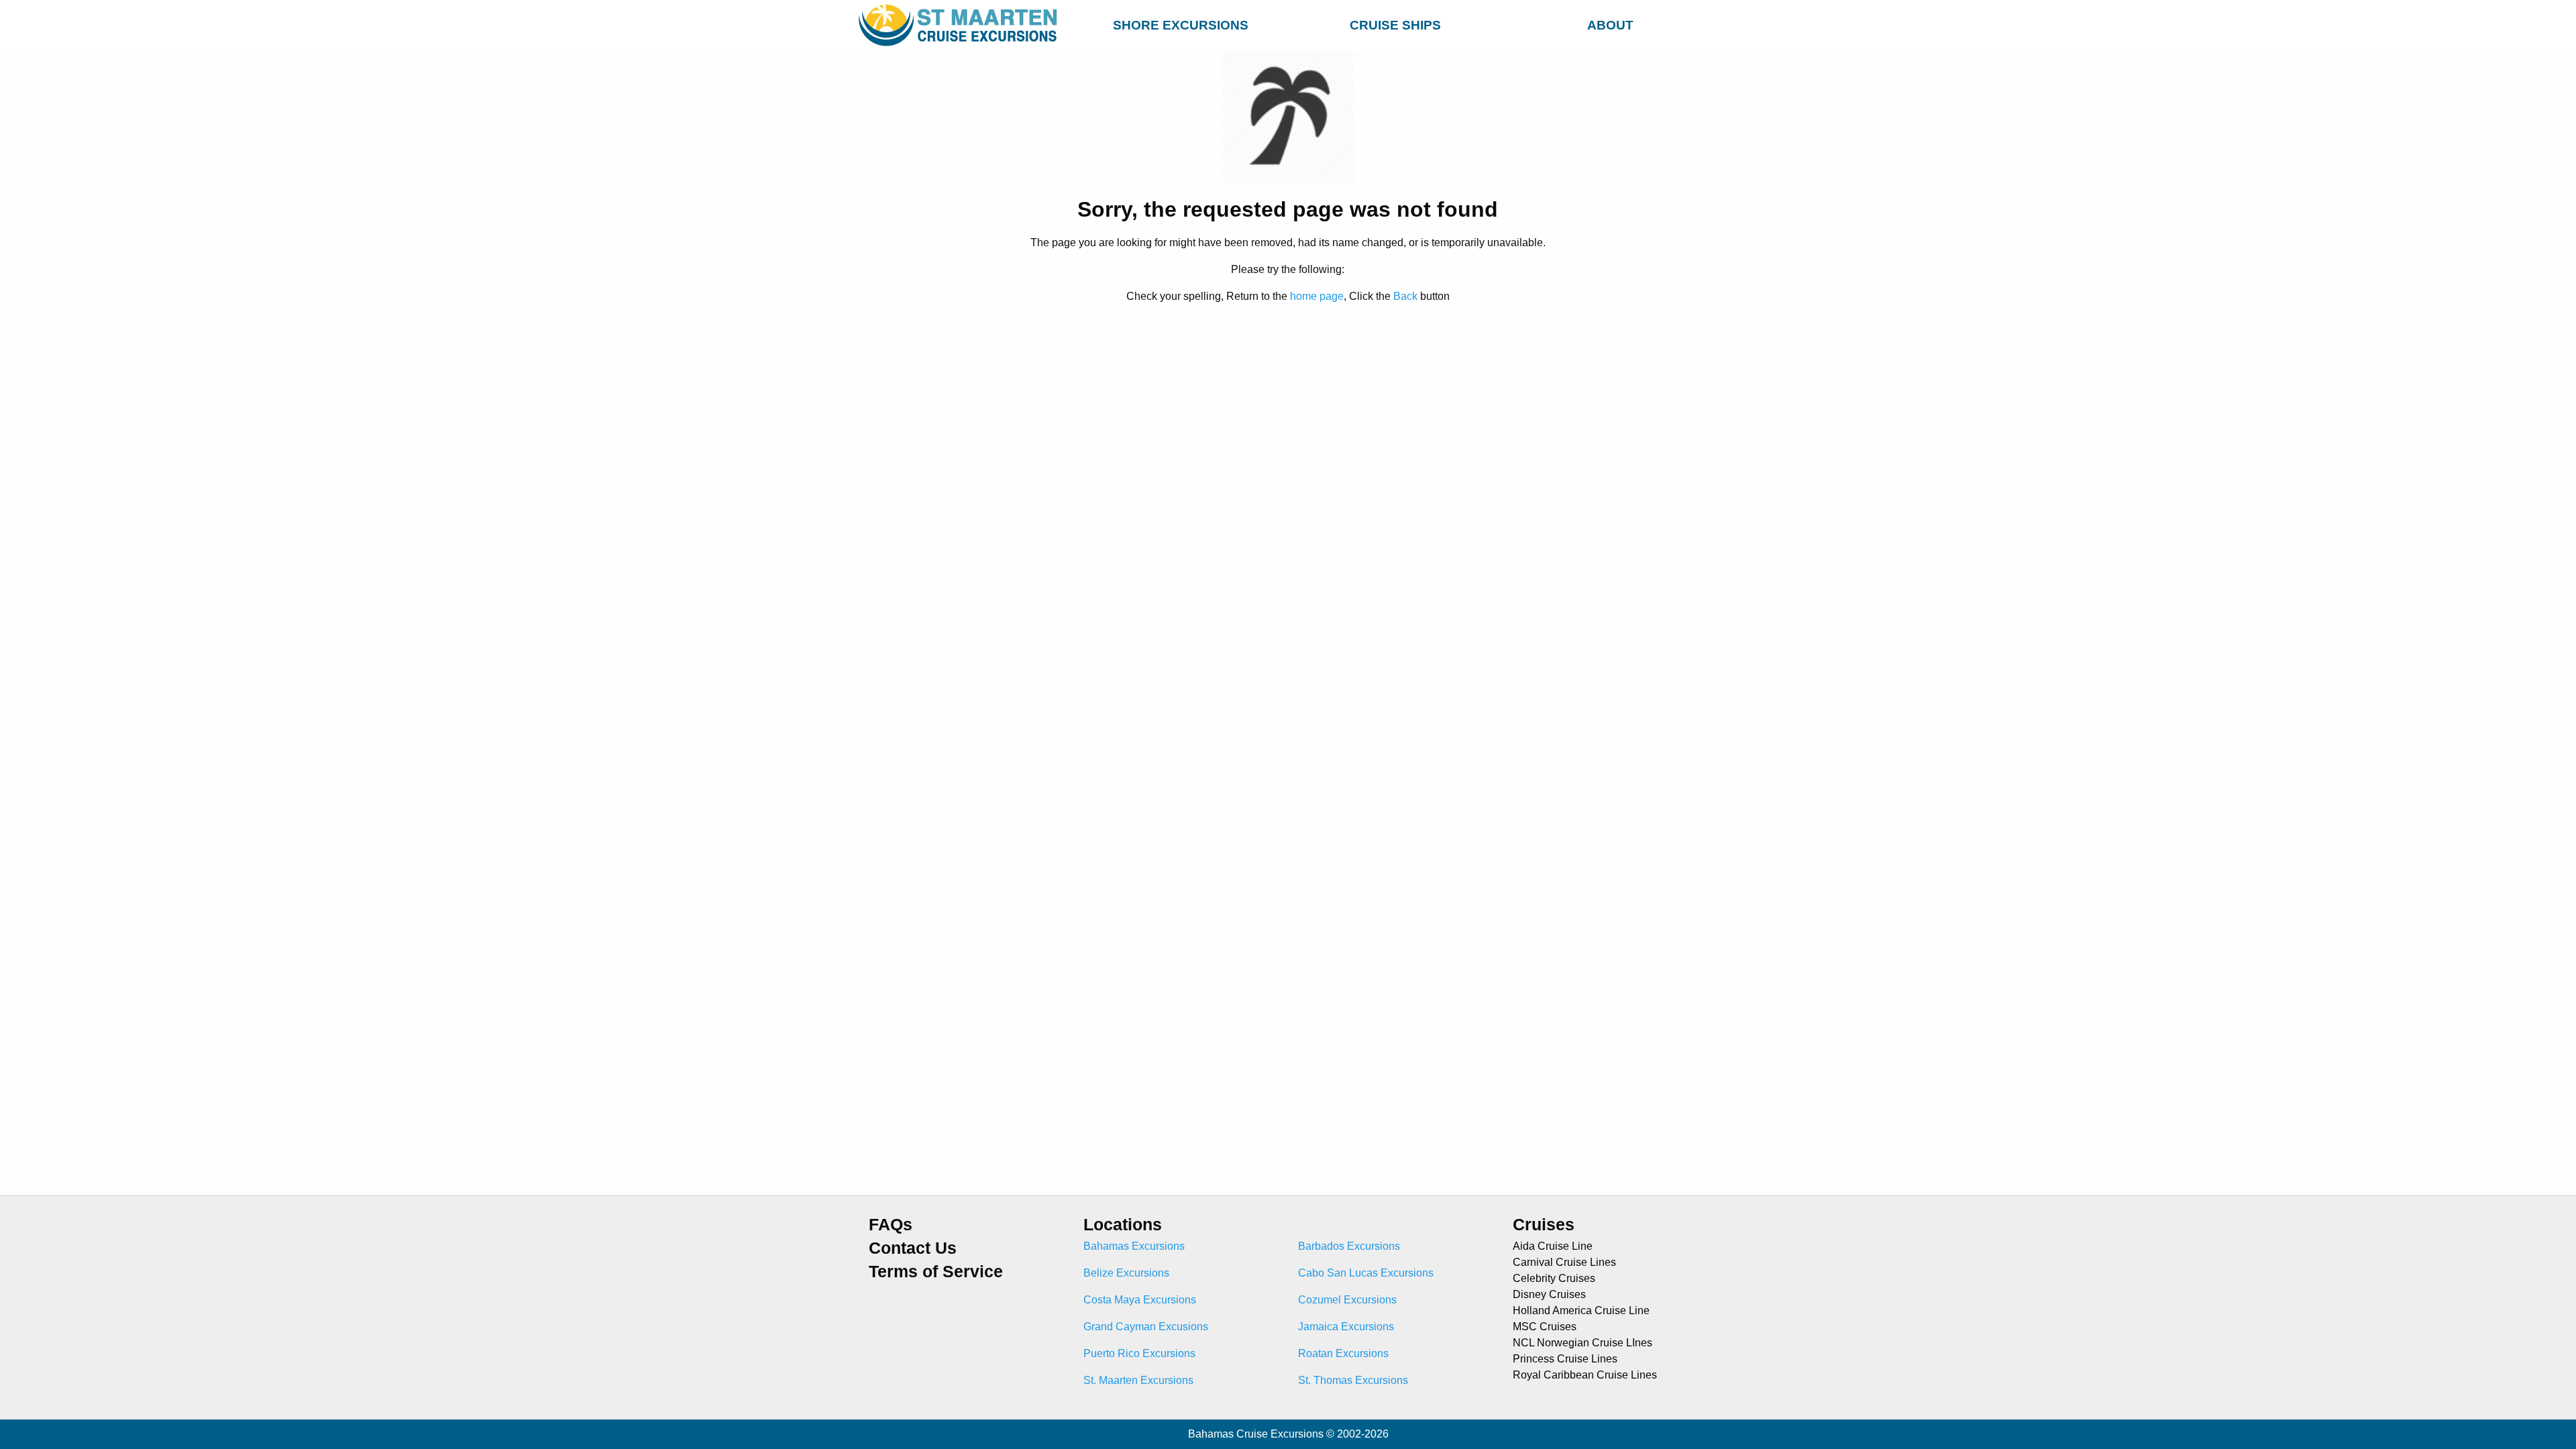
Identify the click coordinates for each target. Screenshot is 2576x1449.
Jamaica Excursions (1346, 1327)
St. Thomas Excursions (1353, 1380)
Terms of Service (936, 1272)
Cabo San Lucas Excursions (1366, 1273)
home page (1317, 296)
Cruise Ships (1395, 25)
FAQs (891, 1225)
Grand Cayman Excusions (1146, 1327)
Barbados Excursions (1349, 1246)
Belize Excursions (1126, 1273)
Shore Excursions (1181, 25)
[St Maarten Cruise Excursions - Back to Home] (961, 25)
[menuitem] (1181, 23)
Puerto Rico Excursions (1139, 1353)
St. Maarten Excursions (1138, 1380)
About (1610, 25)
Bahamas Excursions (1134, 1246)
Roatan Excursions (1343, 1353)
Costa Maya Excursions (1140, 1300)
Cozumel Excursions (1347, 1300)
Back (1405, 296)
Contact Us (913, 1248)
